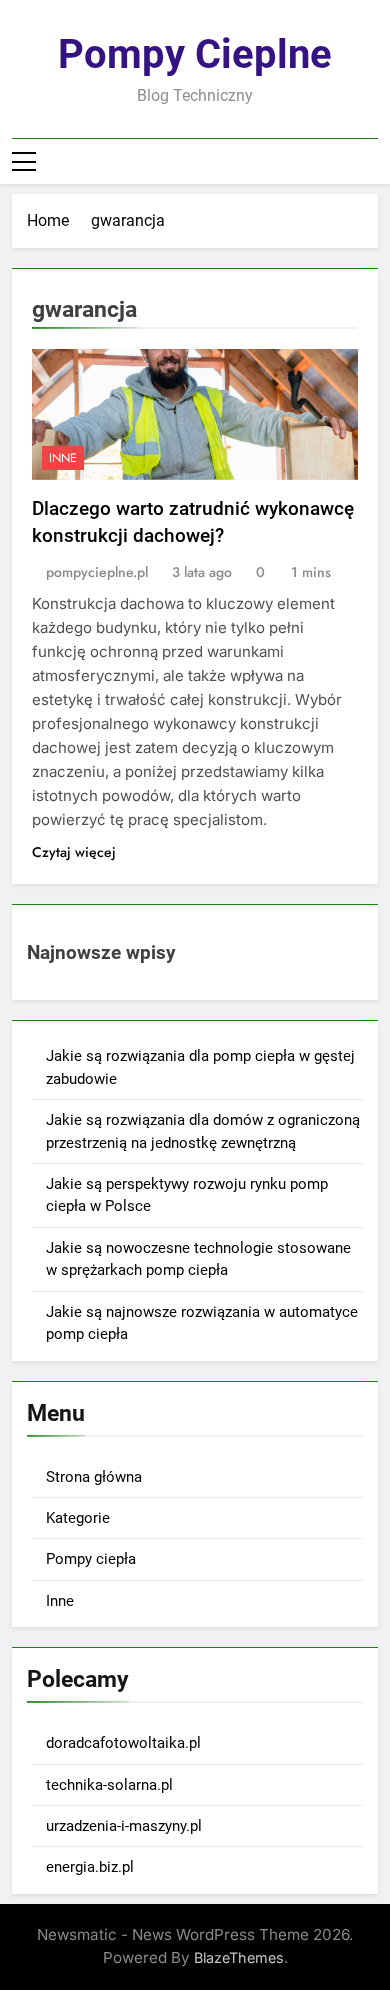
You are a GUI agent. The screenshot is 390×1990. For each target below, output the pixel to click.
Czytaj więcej (74, 852)
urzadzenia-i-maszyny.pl (124, 1826)
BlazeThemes (239, 1957)
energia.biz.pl (90, 1867)
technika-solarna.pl (109, 1785)
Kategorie (78, 1518)
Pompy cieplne (195, 54)
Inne (63, 458)
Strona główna (94, 1477)
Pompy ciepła (91, 1559)
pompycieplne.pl (97, 572)
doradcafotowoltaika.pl (123, 1743)
